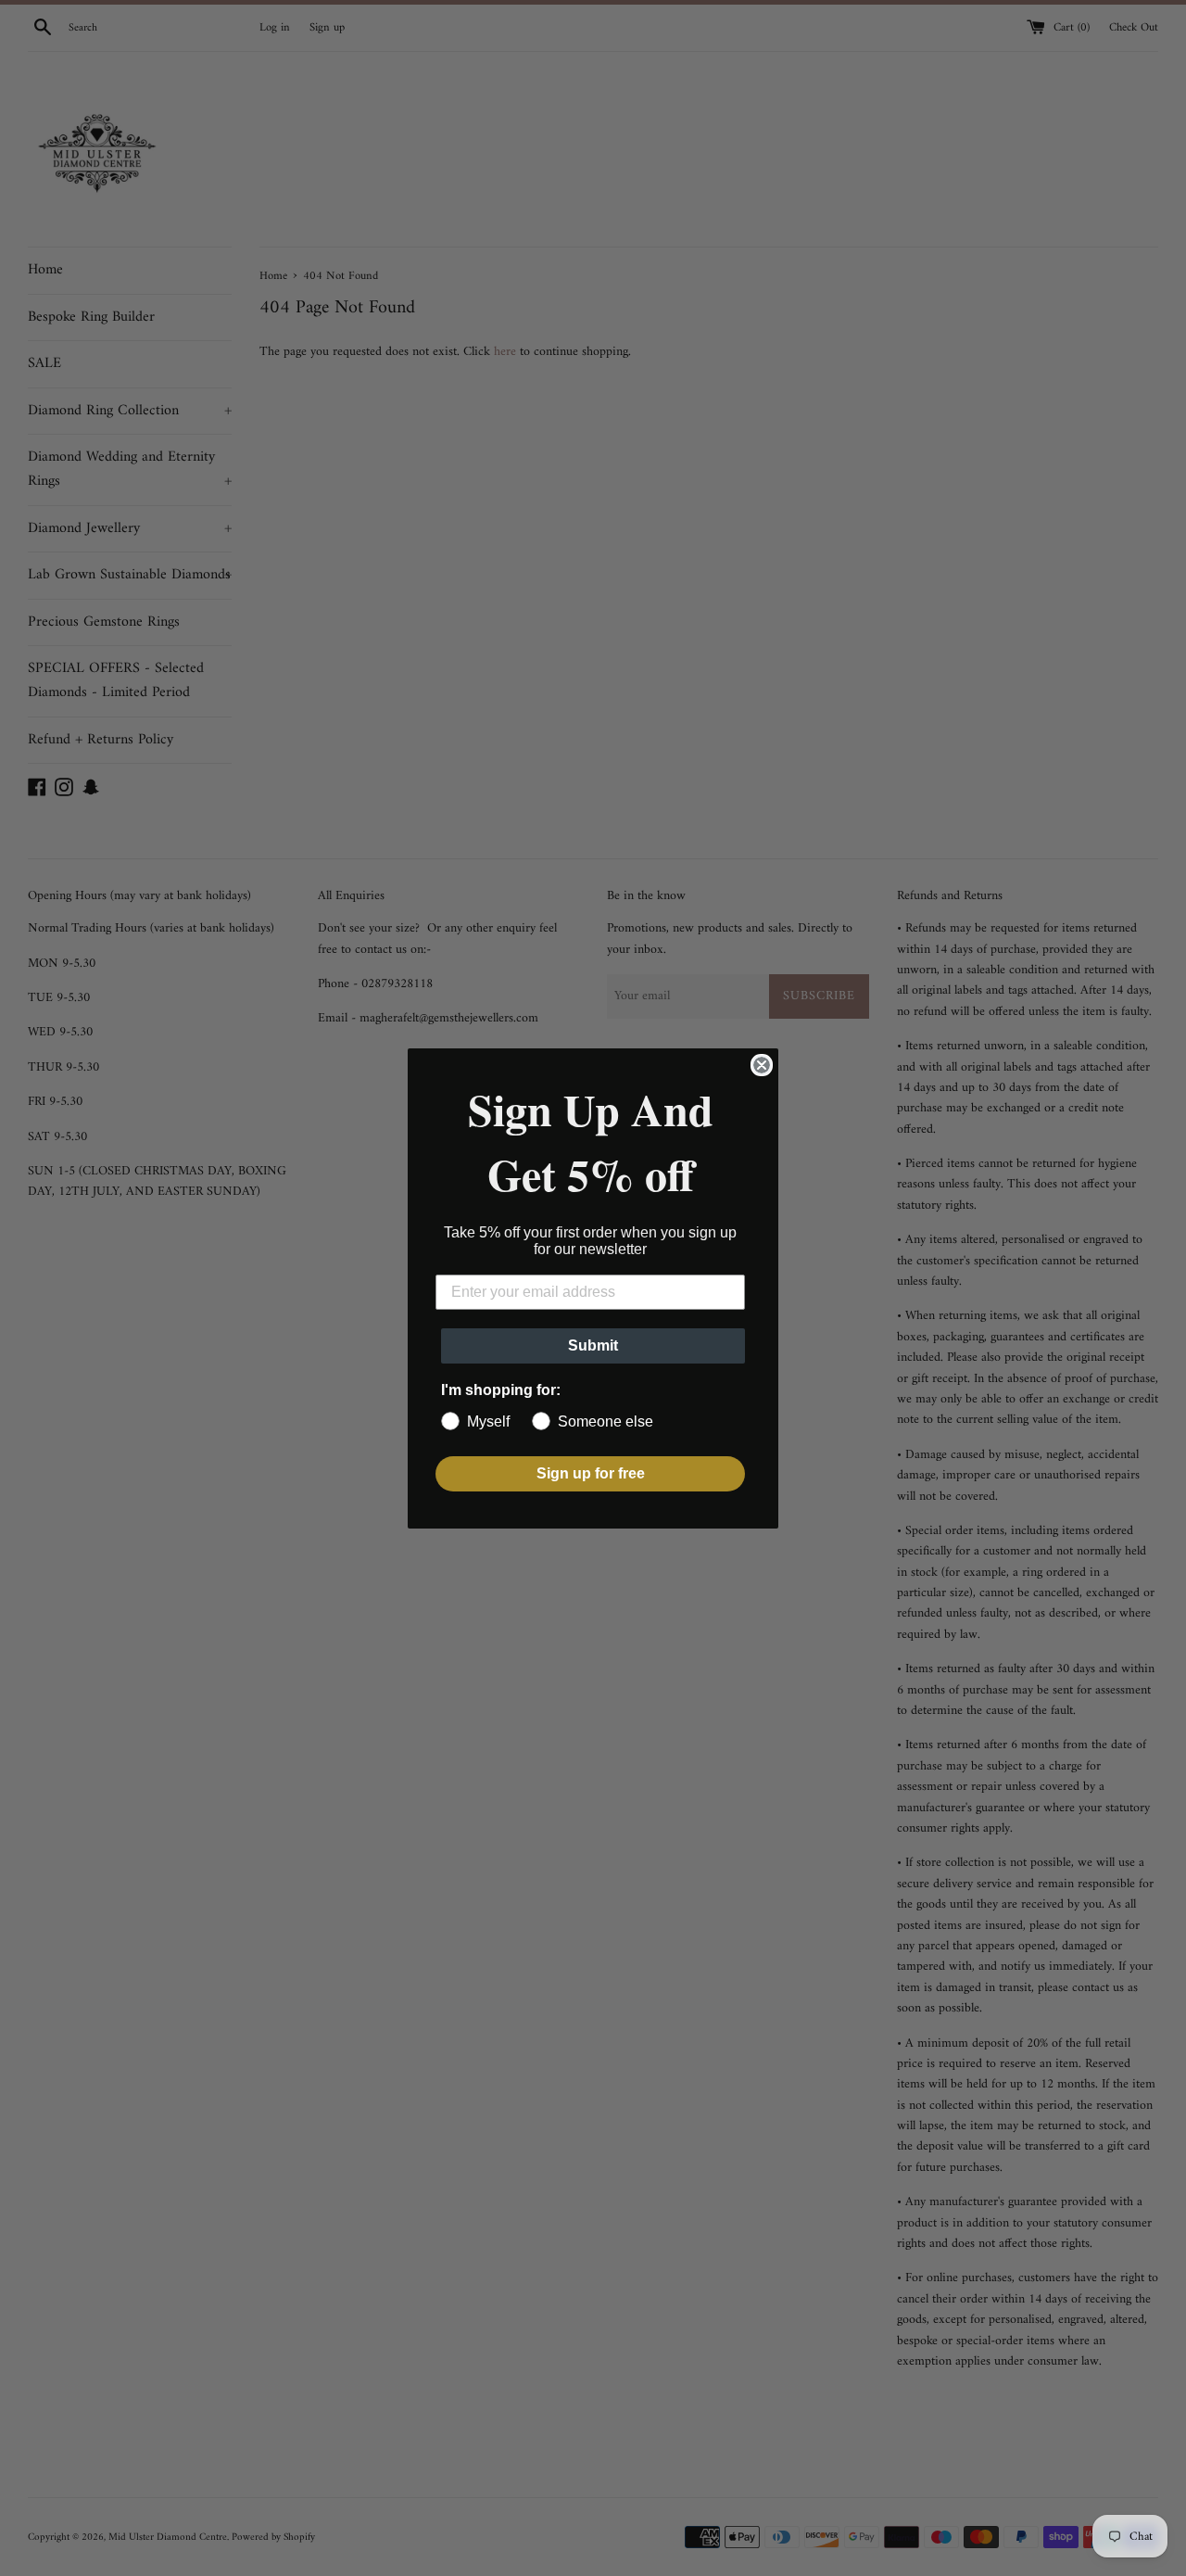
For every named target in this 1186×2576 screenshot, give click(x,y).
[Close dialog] (762, 1065)
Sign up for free (591, 1473)
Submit (593, 1345)
